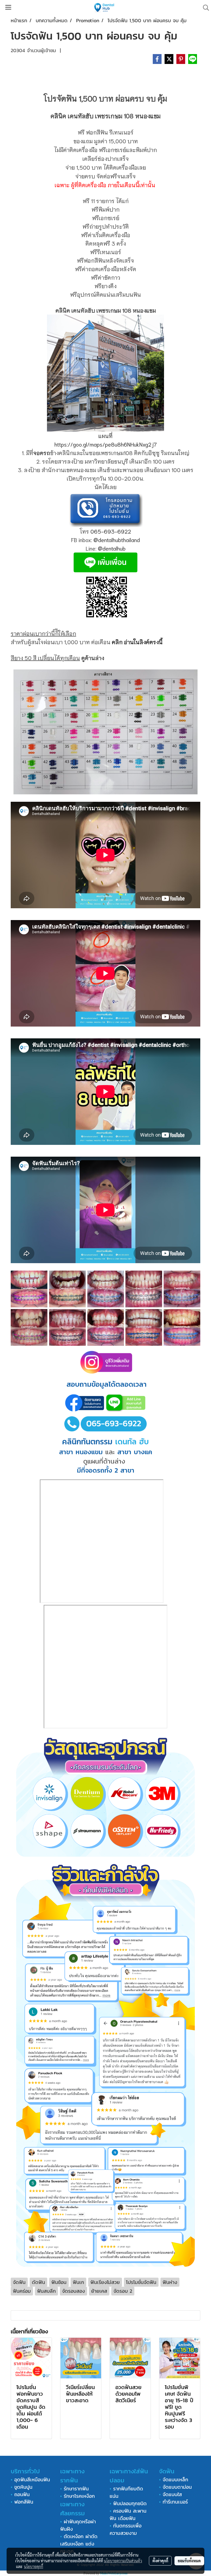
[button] (204, 8)
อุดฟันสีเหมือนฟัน (32, 2480)
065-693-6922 (111, 531)
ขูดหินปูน (23, 2487)
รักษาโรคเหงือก (79, 2496)
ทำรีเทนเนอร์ (174, 2502)
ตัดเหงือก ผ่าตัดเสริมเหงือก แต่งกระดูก (79, 2544)
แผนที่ (105, 436)
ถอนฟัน (21, 2494)
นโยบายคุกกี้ (34, 2566)
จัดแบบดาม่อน (177, 2487)
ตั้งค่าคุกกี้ (160, 2561)
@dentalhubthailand (117, 540)
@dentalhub (112, 548)
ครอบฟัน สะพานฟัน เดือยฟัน (128, 2515)
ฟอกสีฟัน (24, 2502)
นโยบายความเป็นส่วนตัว (123, 2561)
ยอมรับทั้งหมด (189, 2561)
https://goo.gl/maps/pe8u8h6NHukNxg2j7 (106, 444)
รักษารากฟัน (76, 2489)
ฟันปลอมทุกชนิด (130, 2503)
